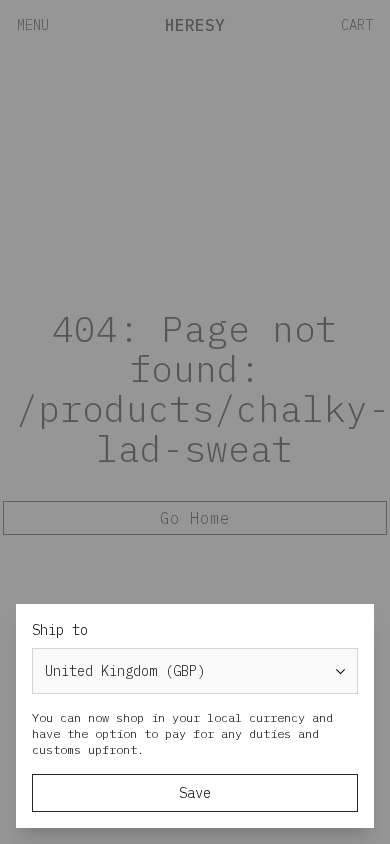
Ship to (60, 630)
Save (195, 793)
